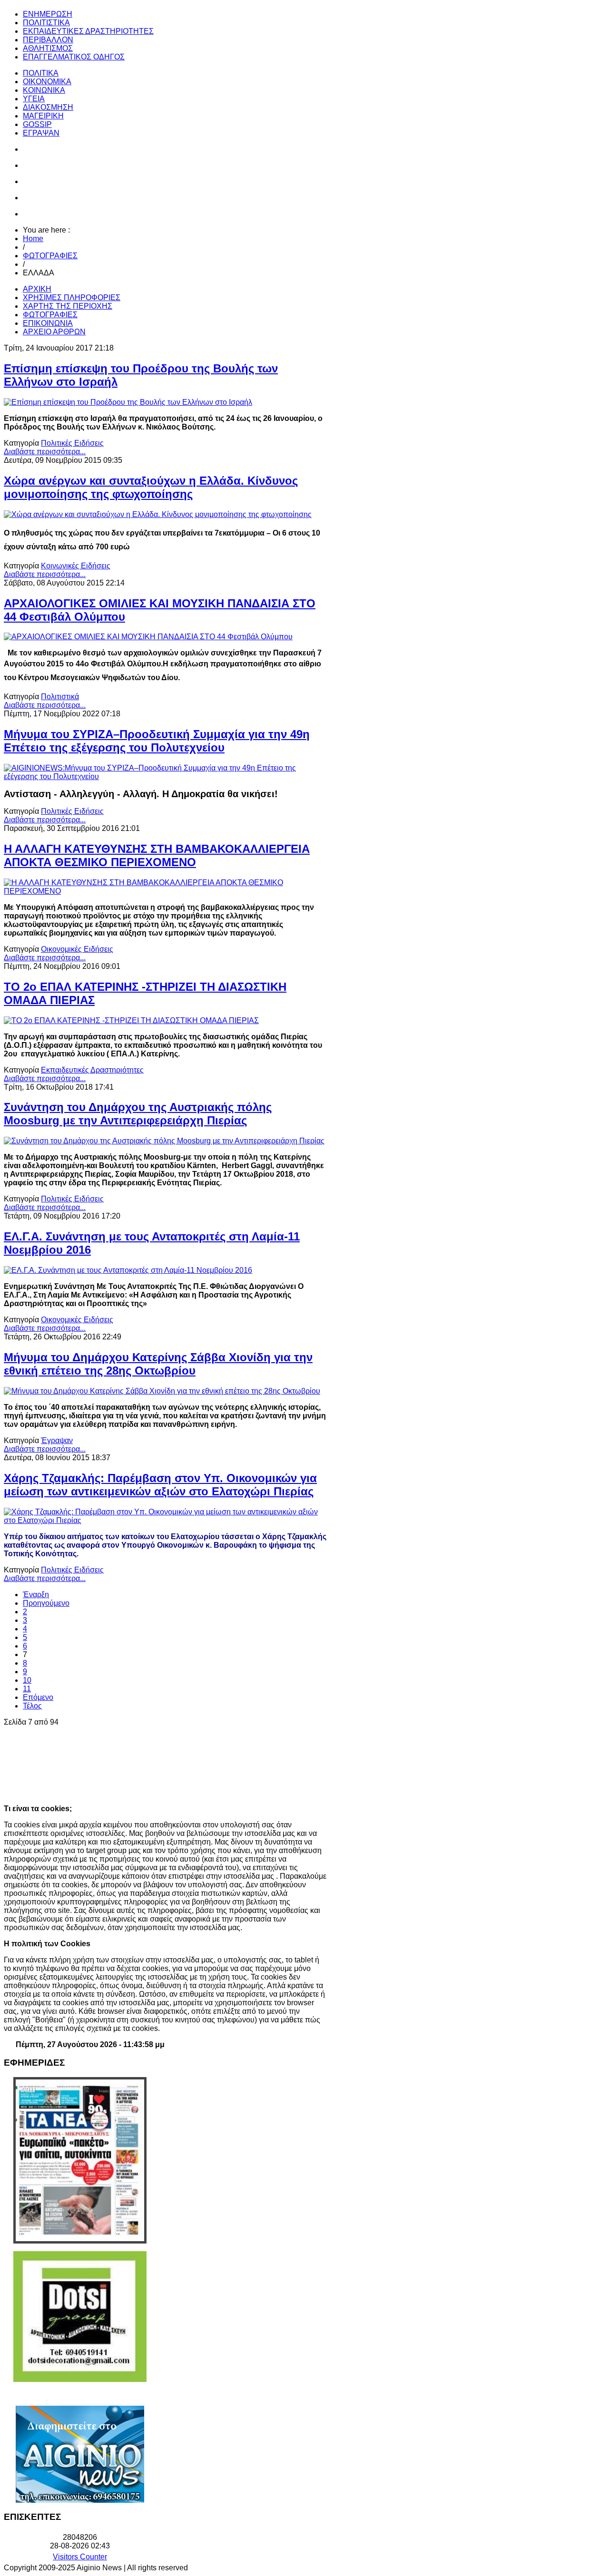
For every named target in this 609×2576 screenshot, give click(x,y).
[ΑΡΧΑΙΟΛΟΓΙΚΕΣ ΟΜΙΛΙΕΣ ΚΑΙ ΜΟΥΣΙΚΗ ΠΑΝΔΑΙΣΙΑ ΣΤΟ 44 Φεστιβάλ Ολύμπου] (148, 637)
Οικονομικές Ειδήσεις (77, 949)
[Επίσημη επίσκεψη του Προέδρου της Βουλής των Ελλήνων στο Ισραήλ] (128, 402)
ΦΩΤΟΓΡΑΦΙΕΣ (50, 256)
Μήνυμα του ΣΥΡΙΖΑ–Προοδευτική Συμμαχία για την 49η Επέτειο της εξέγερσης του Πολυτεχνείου (157, 741)
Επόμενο (38, 1697)
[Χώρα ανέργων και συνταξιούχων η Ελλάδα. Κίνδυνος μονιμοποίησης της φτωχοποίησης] (158, 514)
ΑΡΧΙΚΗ (37, 289)
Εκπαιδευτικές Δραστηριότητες (92, 1070)
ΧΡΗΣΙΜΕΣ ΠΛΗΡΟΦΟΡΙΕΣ (72, 298)
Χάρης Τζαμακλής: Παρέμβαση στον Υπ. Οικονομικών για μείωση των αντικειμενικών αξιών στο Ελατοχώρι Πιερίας (160, 1485)
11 (27, 1689)
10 (27, 1680)
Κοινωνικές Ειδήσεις (76, 566)
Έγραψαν (57, 1440)
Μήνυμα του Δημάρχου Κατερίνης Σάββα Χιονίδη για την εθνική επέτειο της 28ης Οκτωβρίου (158, 1364)
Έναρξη (36, 1595)
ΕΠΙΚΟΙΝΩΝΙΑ (48, 323)
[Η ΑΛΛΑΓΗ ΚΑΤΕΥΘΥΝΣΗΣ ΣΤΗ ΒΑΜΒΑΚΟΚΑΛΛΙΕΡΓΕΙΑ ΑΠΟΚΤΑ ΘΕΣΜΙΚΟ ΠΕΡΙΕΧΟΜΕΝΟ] (166, 891)
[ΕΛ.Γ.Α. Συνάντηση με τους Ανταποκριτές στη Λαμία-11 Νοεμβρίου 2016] (128, 1270)
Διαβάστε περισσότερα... (45, 452)
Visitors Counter (80, 2557)
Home (33, 239)
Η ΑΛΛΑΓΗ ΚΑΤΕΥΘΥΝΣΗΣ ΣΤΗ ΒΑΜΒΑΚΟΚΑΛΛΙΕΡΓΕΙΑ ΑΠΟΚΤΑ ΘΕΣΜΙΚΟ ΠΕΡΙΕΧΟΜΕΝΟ (157, 855)
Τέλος (32, 1706)
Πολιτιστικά (60, 697)
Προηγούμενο (46, 1603)
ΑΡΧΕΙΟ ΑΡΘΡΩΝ (54, 332)
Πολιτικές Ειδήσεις (72, 443)
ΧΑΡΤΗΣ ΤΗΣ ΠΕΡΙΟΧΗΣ (68, 306)
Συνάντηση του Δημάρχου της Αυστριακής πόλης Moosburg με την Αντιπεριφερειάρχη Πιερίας (138, 1114)
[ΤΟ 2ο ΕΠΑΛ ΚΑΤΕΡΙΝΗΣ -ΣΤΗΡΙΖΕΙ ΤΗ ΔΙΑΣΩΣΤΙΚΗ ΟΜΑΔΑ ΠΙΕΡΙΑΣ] (131, 1020)
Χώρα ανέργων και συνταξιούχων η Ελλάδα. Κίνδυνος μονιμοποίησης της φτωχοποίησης (151, 487)
